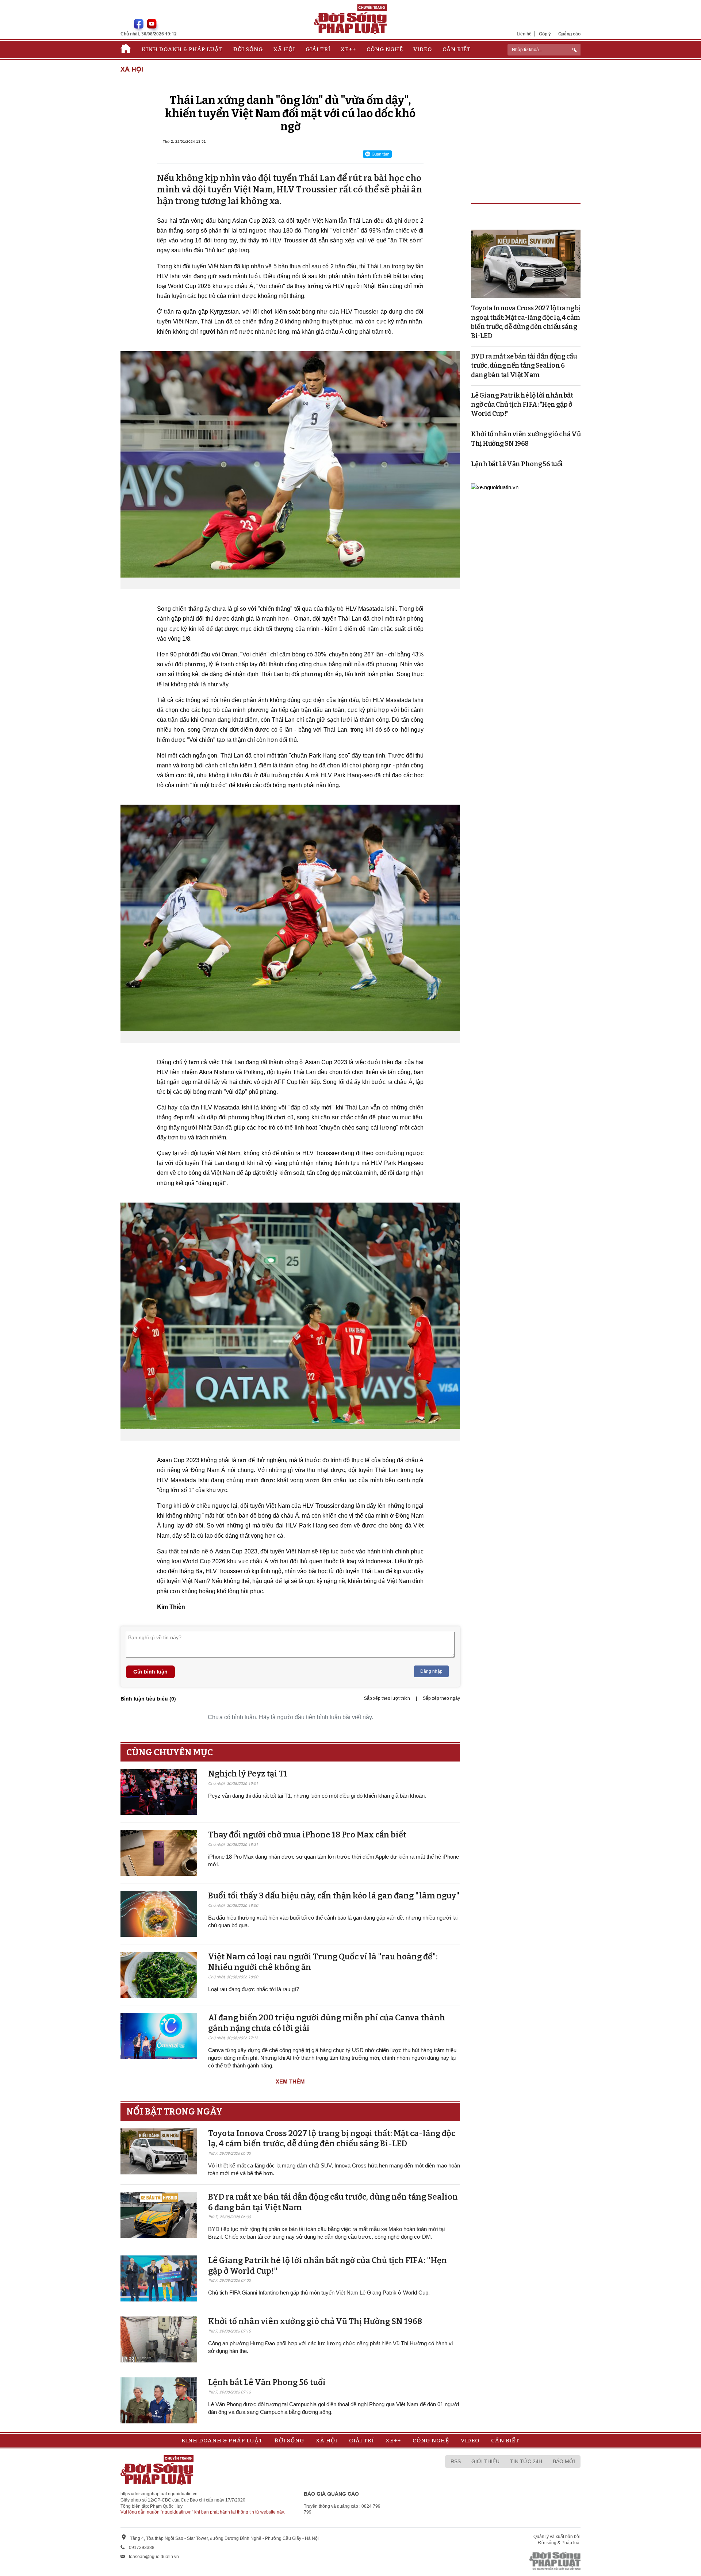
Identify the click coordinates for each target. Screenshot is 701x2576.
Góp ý (545, 34)
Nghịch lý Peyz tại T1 (248, 1774)
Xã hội (284, 49)
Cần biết (457, 49)
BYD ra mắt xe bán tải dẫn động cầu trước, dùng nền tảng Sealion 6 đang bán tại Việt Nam (524, 365)
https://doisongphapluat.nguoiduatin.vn (159, 2494)
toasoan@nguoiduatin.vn (154, 2557)
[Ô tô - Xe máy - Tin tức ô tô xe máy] (495, 487)
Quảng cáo (569, 34)
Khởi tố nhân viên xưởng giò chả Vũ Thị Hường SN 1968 (315, 2321)
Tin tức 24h (526, 2461)
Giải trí (318, 49)
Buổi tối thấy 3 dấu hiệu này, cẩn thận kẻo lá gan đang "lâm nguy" (334, 1896)
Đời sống (248, 49)
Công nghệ (385, 49)
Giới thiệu (485, 2461)
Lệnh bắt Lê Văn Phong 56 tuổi (267, 2382)
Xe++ (348, 49)
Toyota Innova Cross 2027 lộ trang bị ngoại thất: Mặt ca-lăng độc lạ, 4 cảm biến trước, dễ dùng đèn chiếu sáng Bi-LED (332, 2139)
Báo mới (564, 2461)
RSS (456, 2461)
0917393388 (142, 2548)
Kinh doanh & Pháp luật (182, 49)
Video (423, 49)
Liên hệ (524, 34)
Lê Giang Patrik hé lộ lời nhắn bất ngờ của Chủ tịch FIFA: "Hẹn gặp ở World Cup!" (522, 405)
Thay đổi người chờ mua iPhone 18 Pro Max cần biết (307, 1835)
